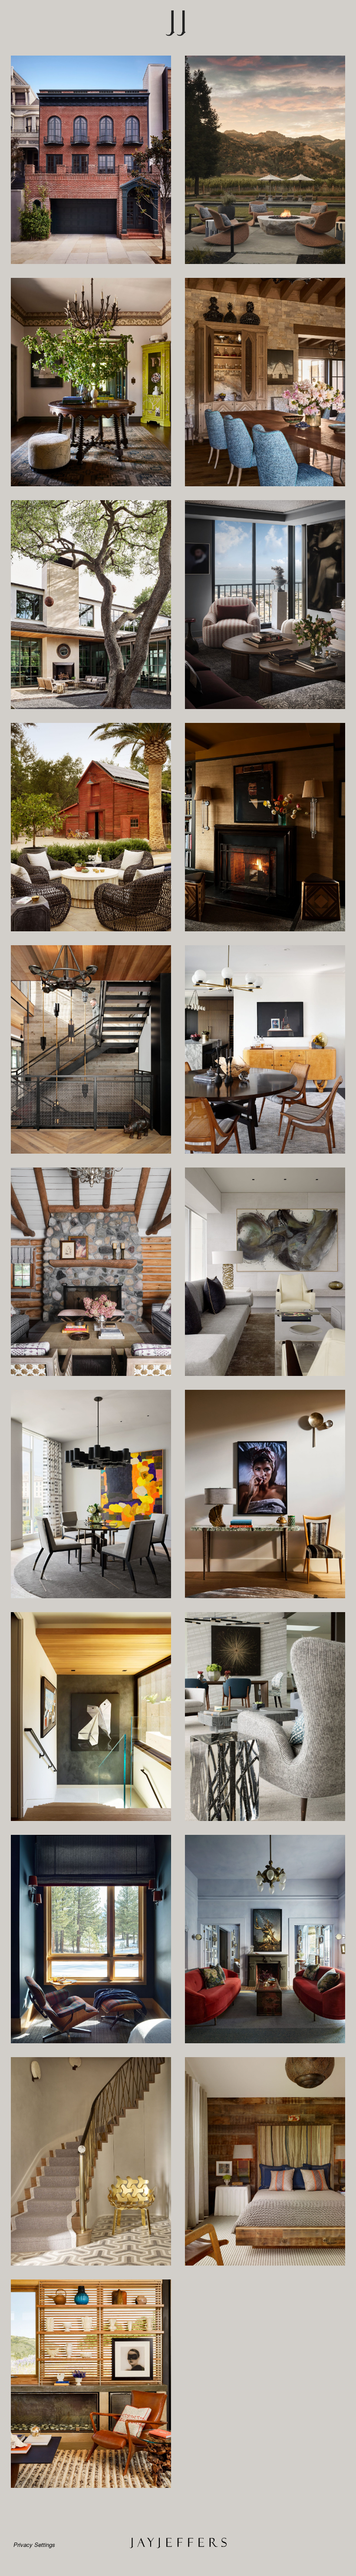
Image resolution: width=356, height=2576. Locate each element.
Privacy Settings (34, 2545)
